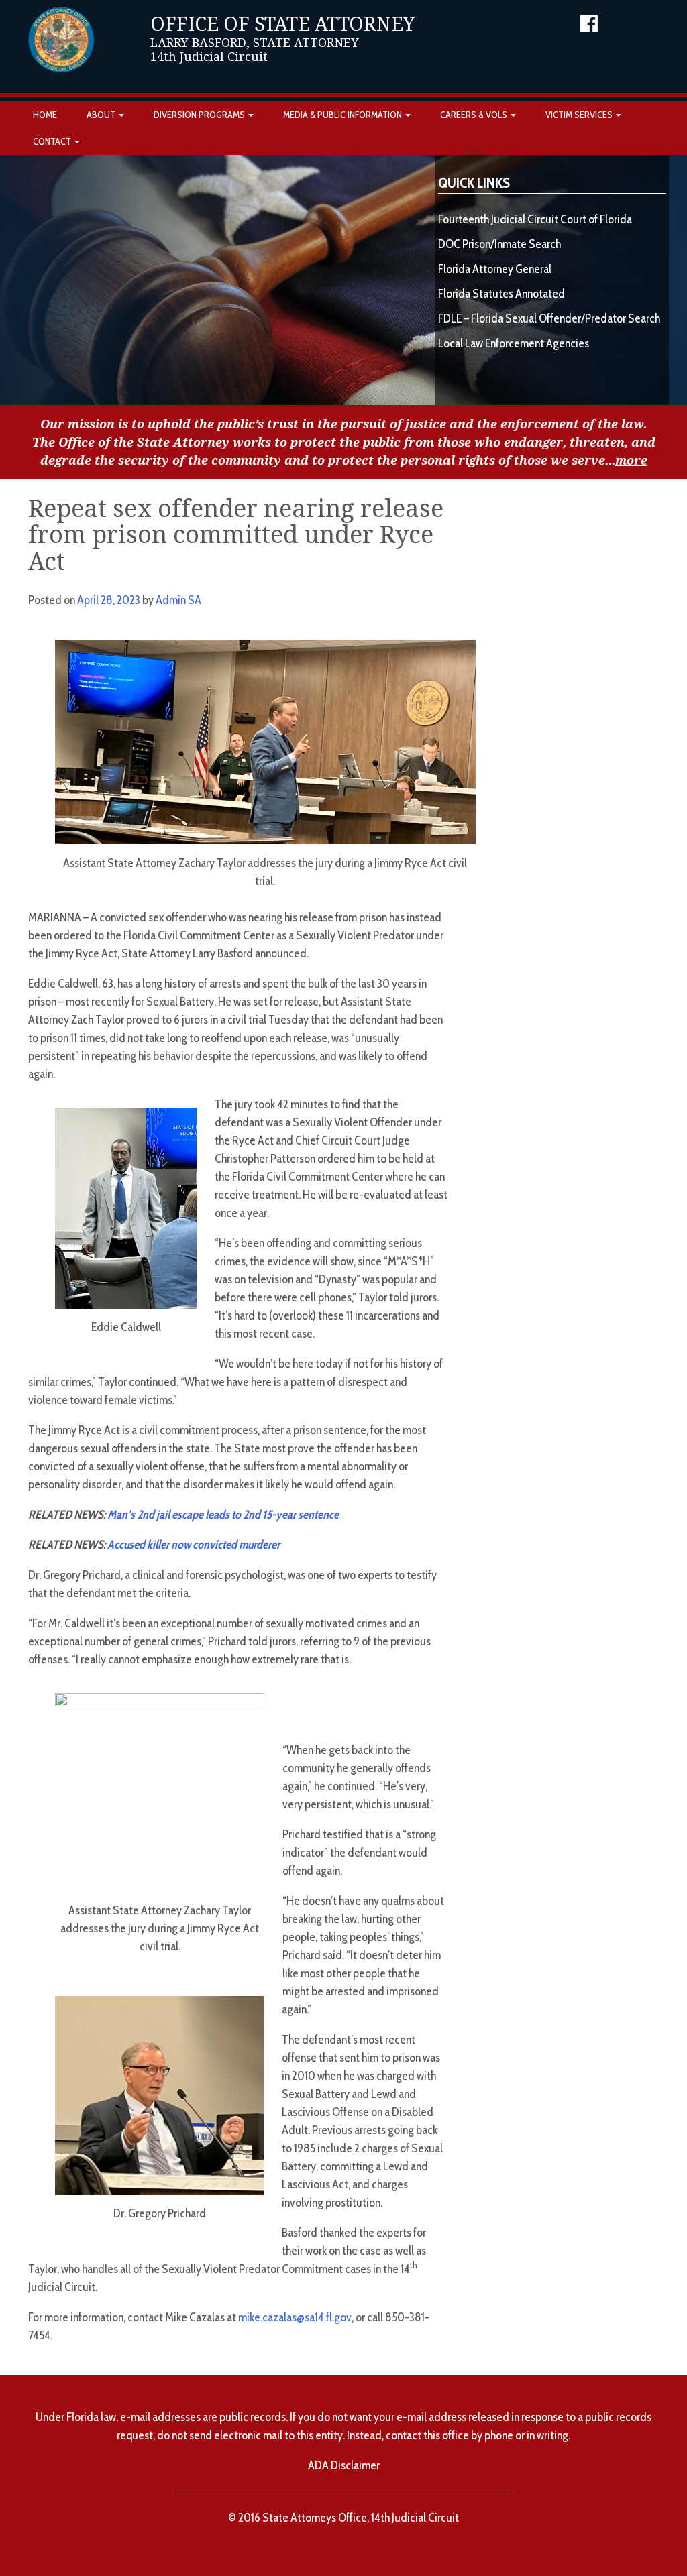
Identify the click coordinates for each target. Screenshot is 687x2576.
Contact (53, 141)
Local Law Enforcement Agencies (514, 343)
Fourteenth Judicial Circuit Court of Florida (535, 219)
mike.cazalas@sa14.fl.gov (295, 2317)
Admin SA (178, 600)
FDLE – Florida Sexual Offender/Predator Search (549, 318)
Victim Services (580, 115)
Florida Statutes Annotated (501, 294)
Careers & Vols (475, 115)
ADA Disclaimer (344, 2465)
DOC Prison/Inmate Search (499, 244)
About (102, 115)
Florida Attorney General (495, 269)
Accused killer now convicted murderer (194, 1545)
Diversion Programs (200, 115)
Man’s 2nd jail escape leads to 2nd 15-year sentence (223, 1515)
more (631, 460)
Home (45, 115)
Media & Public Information (343, 115)
